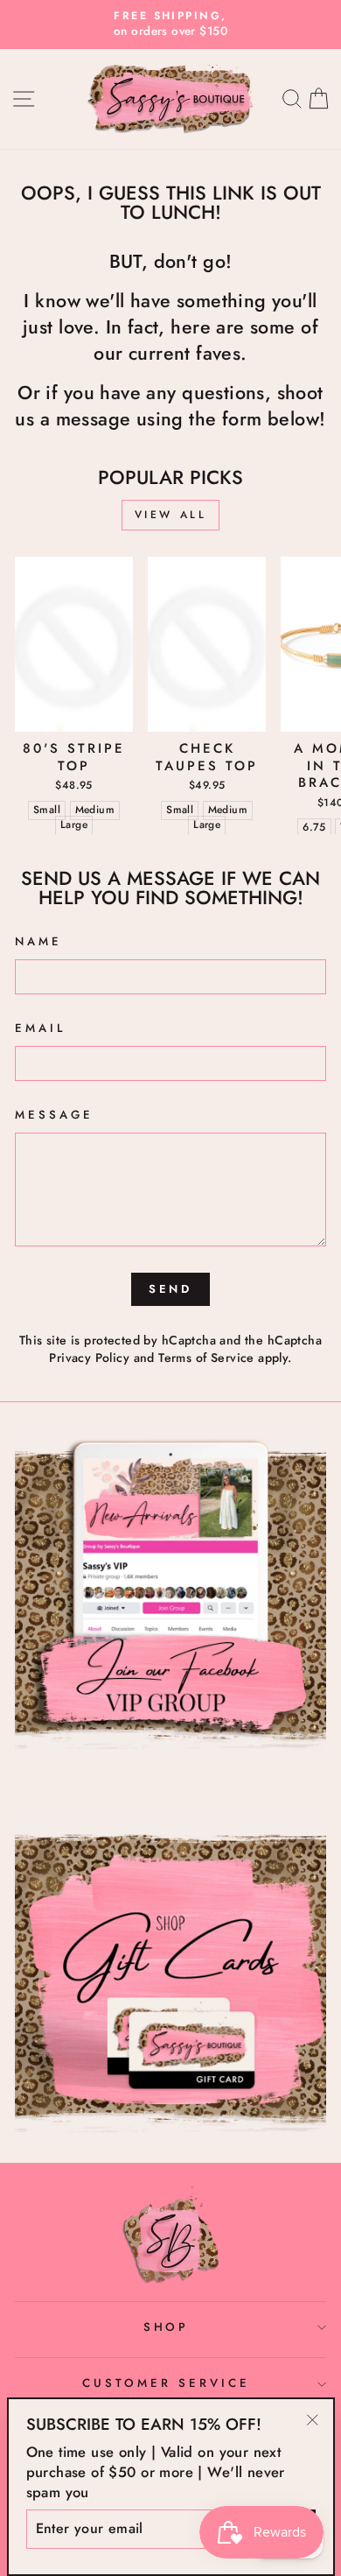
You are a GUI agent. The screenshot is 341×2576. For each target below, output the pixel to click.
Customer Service (166, 2383)
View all (171, 515)
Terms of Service (206, 1358)
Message (54, 1115)
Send (171, 1289)
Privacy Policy (89, 1358)
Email (40, 1028)
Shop (167, 2327)
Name (38, 942)
